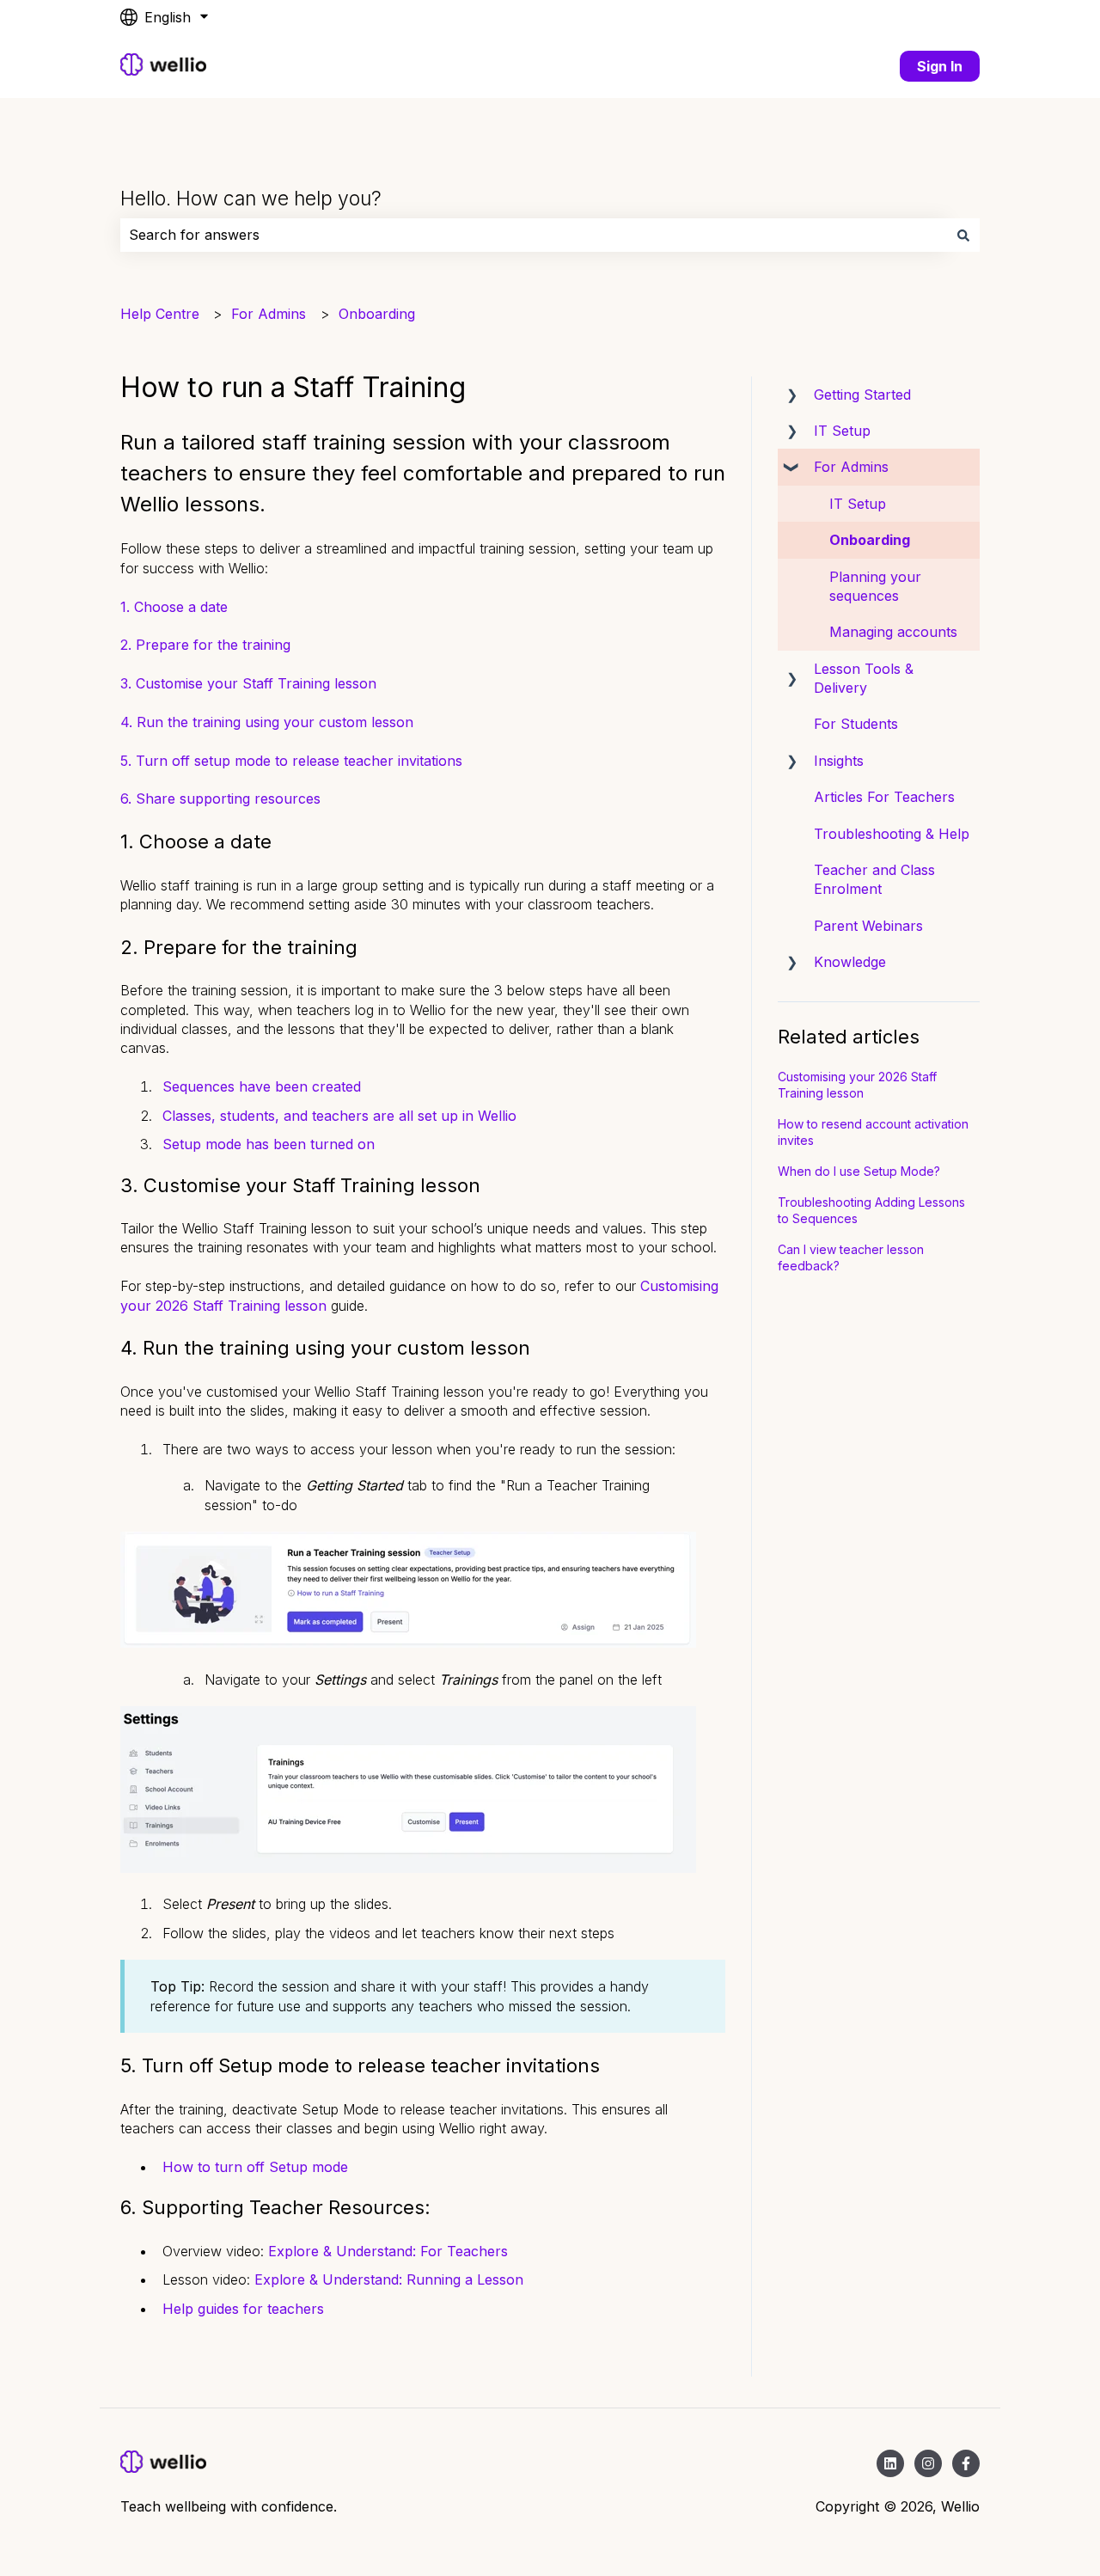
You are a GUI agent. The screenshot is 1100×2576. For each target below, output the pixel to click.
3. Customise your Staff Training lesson (248, 683)
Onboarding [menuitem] (870, 540)
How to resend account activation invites (873, 1132)
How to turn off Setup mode (255, 2167)
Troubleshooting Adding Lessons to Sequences (871, 1211)
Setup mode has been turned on (269, 1144)
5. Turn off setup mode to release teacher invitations (291, 761)
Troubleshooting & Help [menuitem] (892, 834)
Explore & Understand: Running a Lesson (389, 2279)
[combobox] (534, 235)
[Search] (963, 235)
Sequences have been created (262, 1086)
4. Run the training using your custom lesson (267, 722)
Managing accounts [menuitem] (893, 632)
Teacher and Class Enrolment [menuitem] (874, 879)
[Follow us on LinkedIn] (890, 2463)
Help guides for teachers (243, 2309)
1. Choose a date (174, 607)
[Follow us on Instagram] (928, 2463)
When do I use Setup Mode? (859, 1171)
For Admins (269, 314)
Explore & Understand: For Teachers (388, 2251)
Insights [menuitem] (839, 761)
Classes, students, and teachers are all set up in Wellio (339, 1116)
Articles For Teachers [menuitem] (884, 797)
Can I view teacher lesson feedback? (851, 1258)
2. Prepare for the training (205, 645)
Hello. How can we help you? (251, 199)
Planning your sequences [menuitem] (875, 586)
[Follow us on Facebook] (966, 2463)
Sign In (940, 66)
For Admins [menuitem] (851, 467)
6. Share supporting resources (220, 798)
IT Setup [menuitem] (842, 431)
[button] (791, 396)
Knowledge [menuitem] (850, 962)
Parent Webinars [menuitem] (868, 926)
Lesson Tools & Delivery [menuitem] (864, 678)
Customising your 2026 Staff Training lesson (857, 1085)
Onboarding (377, 314)
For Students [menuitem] (856, 724)
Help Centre (160, 314)
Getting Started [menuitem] (862, 395)
